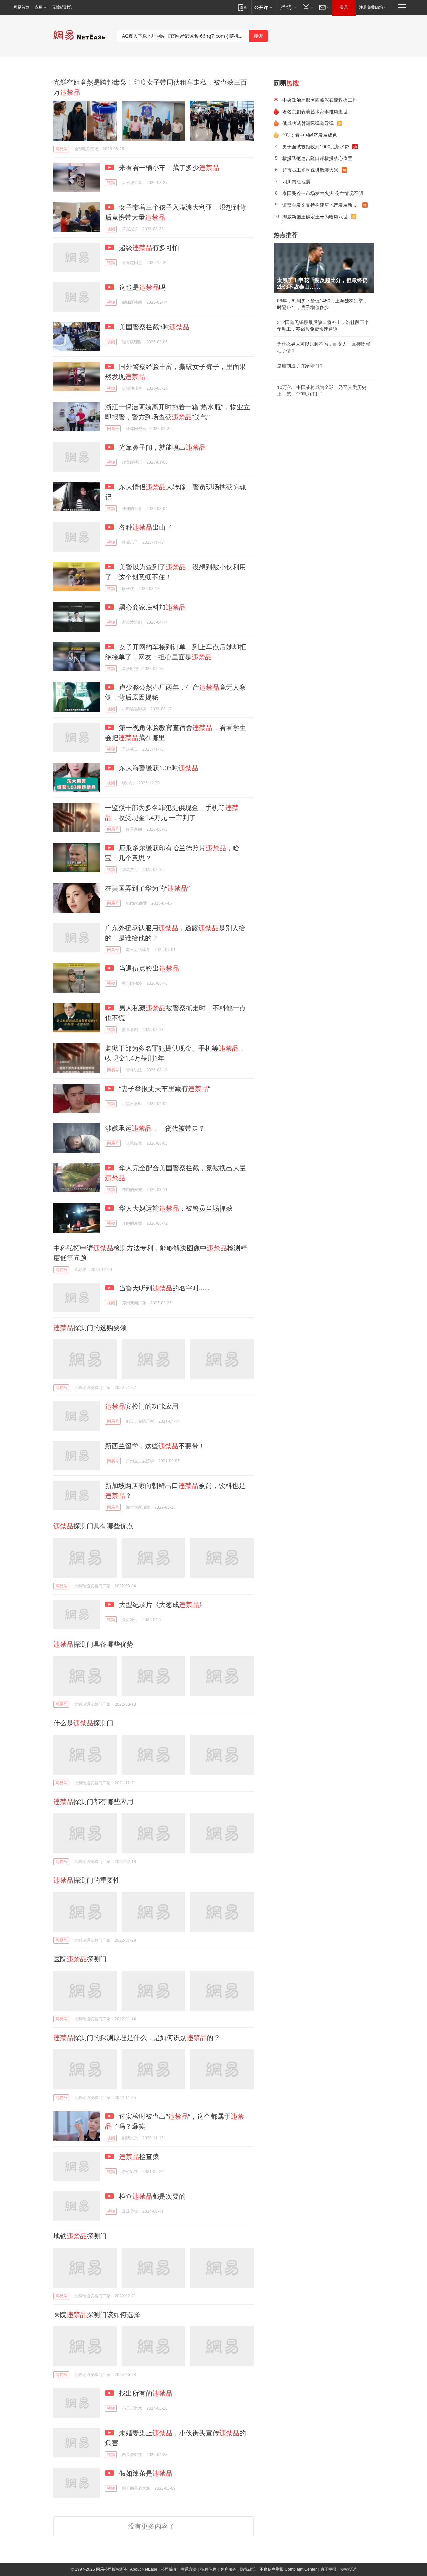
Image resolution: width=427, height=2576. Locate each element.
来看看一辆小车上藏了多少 (168, 167)
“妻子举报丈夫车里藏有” (164, 1088)
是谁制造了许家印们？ (300, 366)
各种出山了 (145, 527)
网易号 (61, 149)
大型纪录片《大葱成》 (162, 1605)
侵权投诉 (348, 2569)
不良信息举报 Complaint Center (288, 2569)
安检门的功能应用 (142, 1406)
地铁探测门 (80, 2236)
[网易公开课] (263, 7)
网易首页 (21, 7)
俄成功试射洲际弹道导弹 (308, 123)
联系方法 (189, 2569)
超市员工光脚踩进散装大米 (310, 170)
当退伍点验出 (148, 968)
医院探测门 (80, 1959)
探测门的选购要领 (90, 1328)
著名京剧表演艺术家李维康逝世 (315, 111)
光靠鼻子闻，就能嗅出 (162, 447)
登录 (344, 7)
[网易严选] (287, 7)
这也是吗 (142, 287)
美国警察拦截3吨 (153, 327)
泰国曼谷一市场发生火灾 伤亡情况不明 (323, 193)
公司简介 (169, 2569)
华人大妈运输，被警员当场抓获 (175, 1208)
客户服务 (228, 2569)
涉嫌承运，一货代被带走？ (155, 1128)
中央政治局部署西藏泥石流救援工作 (320, 100)
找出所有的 (145, 2393)
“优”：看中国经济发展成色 (310, 135)
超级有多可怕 (148, 247)
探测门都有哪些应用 (93, 1802)
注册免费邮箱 (371, 7)
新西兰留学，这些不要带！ (155, 1446)
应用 (39, 7)
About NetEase (144, 2569)
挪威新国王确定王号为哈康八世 (315, 216)
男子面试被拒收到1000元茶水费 (316, 146)
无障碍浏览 (62, 7)
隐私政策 (248, 2569)
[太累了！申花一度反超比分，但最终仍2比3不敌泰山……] (324, 268)
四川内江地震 (296, 181)
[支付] (307, 7)
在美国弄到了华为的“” (147, 888)
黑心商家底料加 (152, 607)
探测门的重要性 (87, 1880)
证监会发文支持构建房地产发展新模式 (322, 205)
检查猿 (139, 2157)
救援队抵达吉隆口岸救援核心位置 (317, 158)
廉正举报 (328, 2569)
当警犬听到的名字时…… (164, 1288)
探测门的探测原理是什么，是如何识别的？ (137, 2038)
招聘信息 (208, 2569)
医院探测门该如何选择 (97, 2315)
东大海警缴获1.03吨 (158, 768)
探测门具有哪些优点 (93, 1526)
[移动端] (242, 7)
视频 (111, 182)
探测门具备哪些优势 (93, 1644)
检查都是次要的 (152, 2196)
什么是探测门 (83, 1723)
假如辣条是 (145, 2473)
